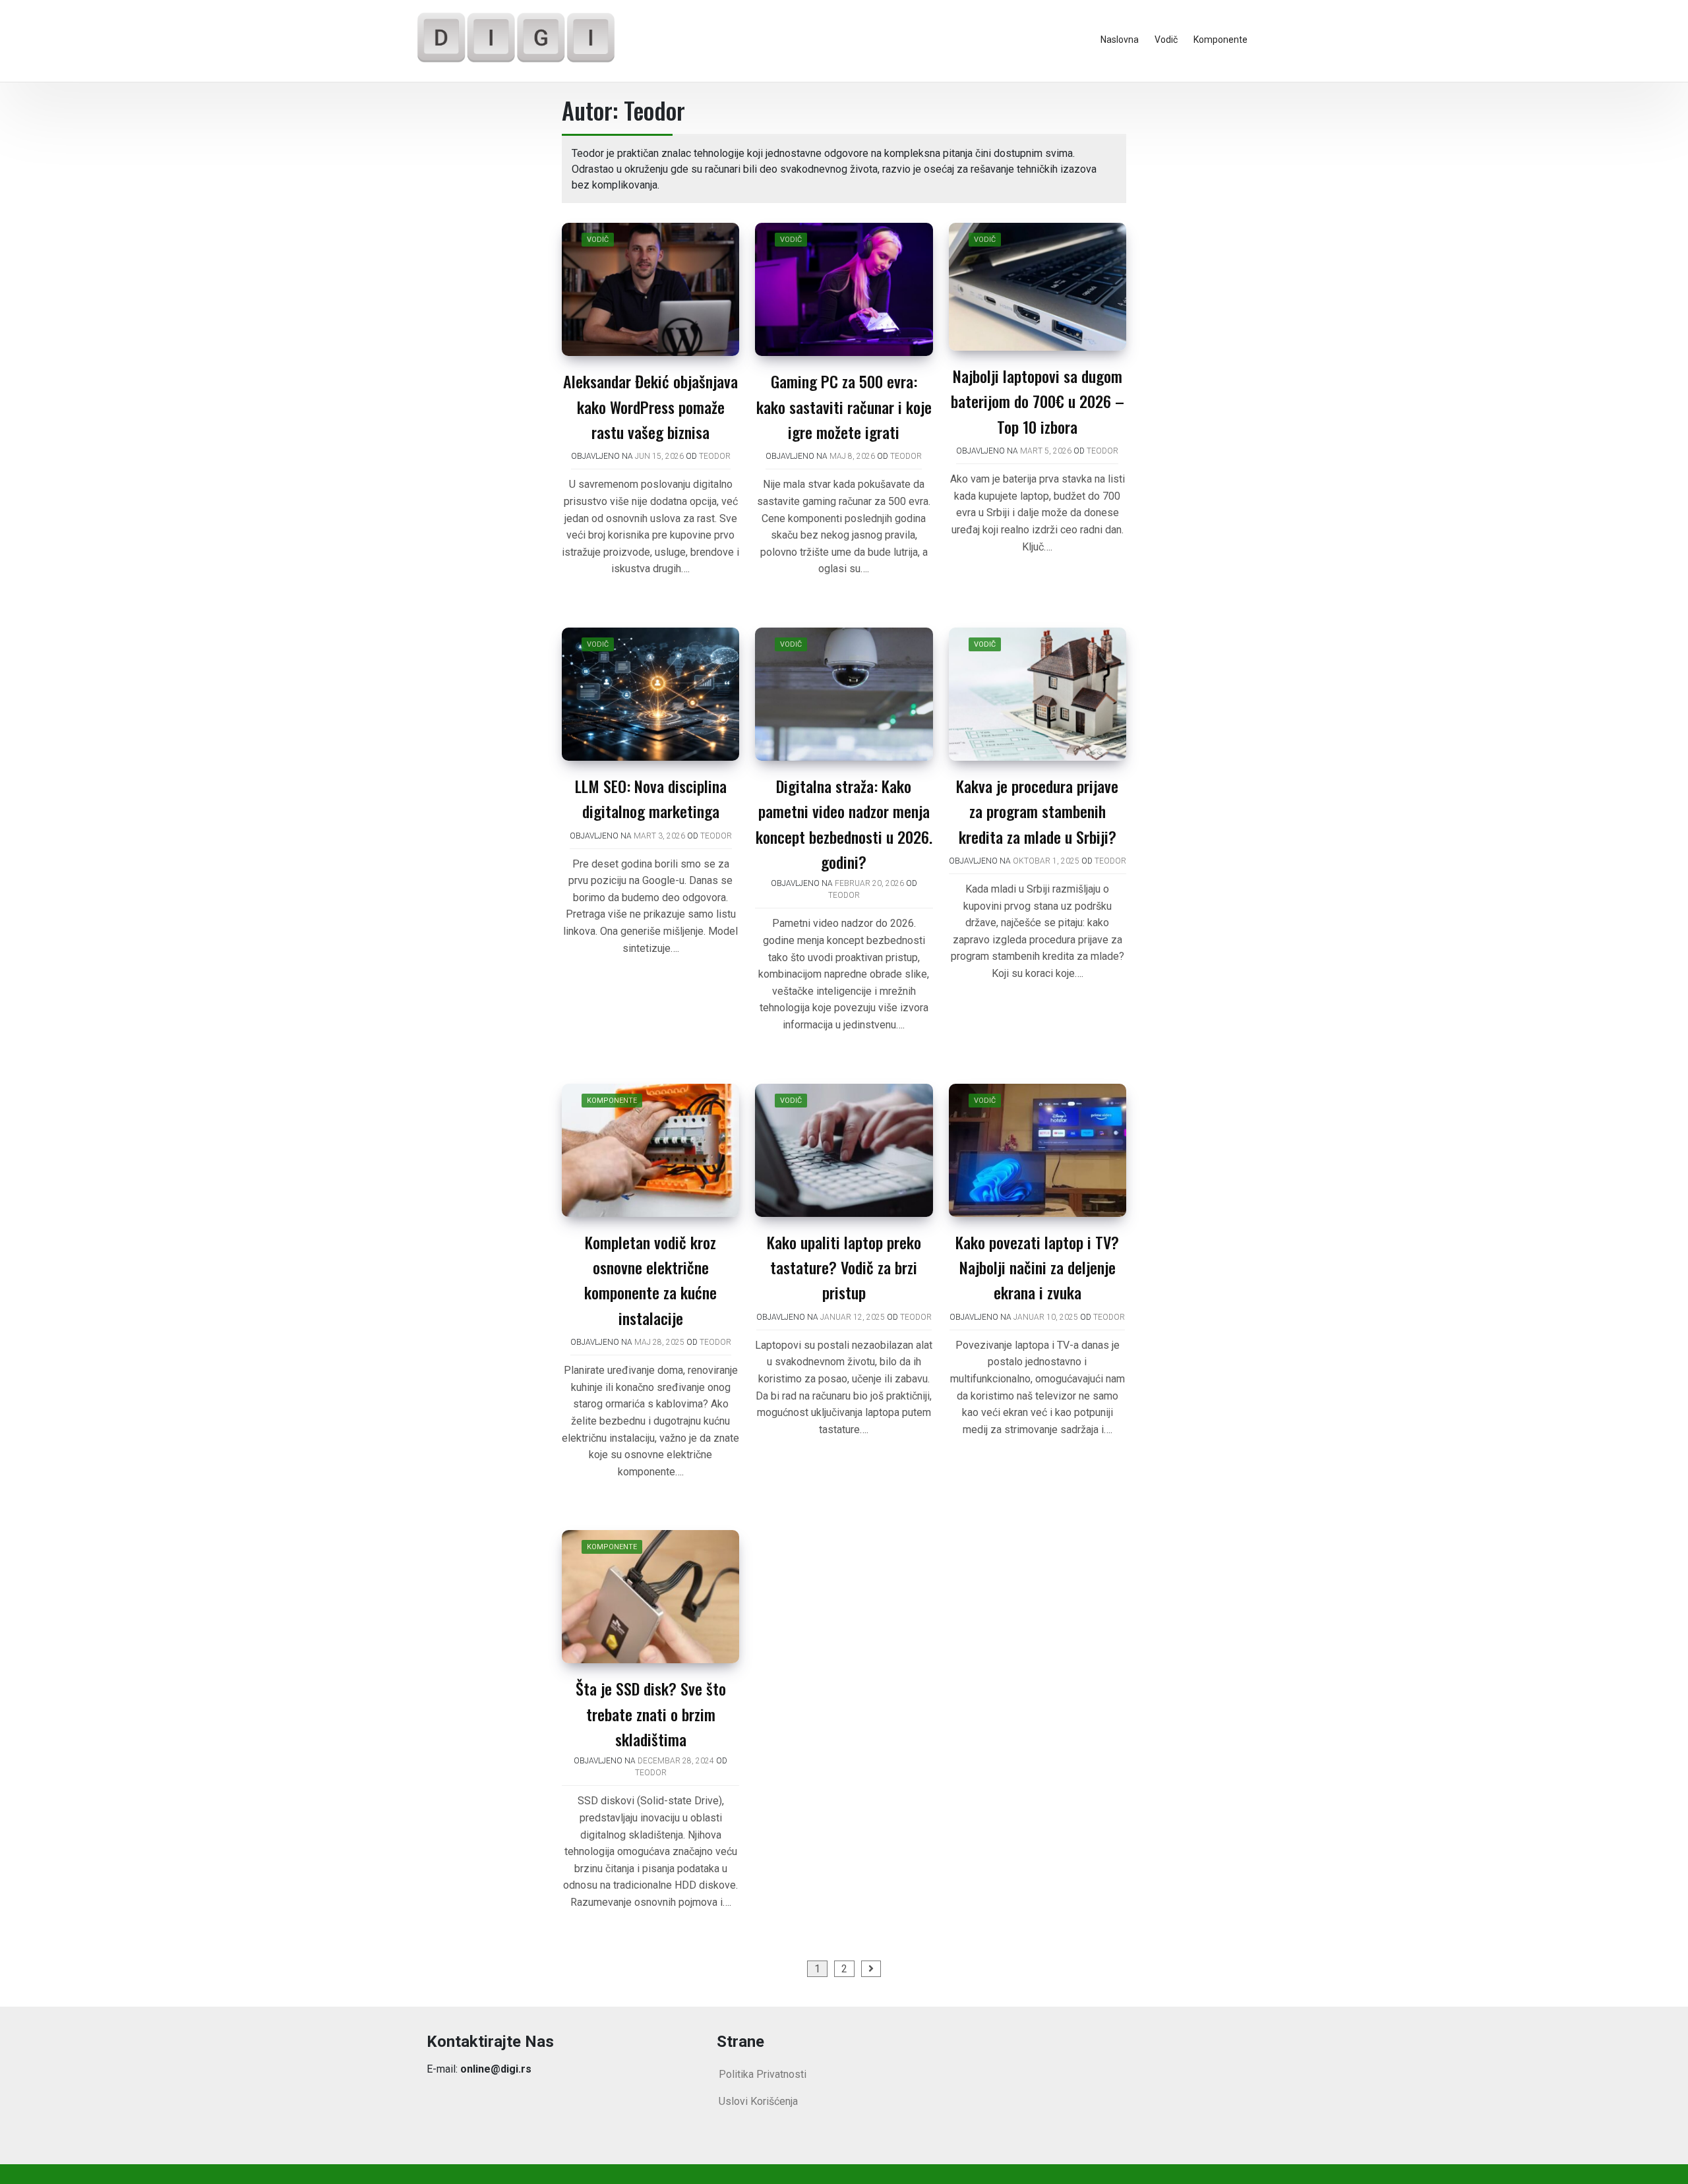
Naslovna (1120, 40)
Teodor (715, 456)
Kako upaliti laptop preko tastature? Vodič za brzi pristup (844, 1267)
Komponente (1221, 40)
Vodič (1166, 40)
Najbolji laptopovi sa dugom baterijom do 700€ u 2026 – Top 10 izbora (1038, 401)
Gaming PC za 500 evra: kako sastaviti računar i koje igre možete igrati (844, 406)
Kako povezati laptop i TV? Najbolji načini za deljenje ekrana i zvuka (1037, 1267)
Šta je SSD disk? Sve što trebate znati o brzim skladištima (651, 1714)
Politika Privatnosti (763, 2074)
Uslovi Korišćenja (758, 2101)
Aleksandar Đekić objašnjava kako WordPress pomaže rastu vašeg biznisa (650, 406)
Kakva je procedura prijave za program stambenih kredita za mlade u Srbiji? (1037, 811)
